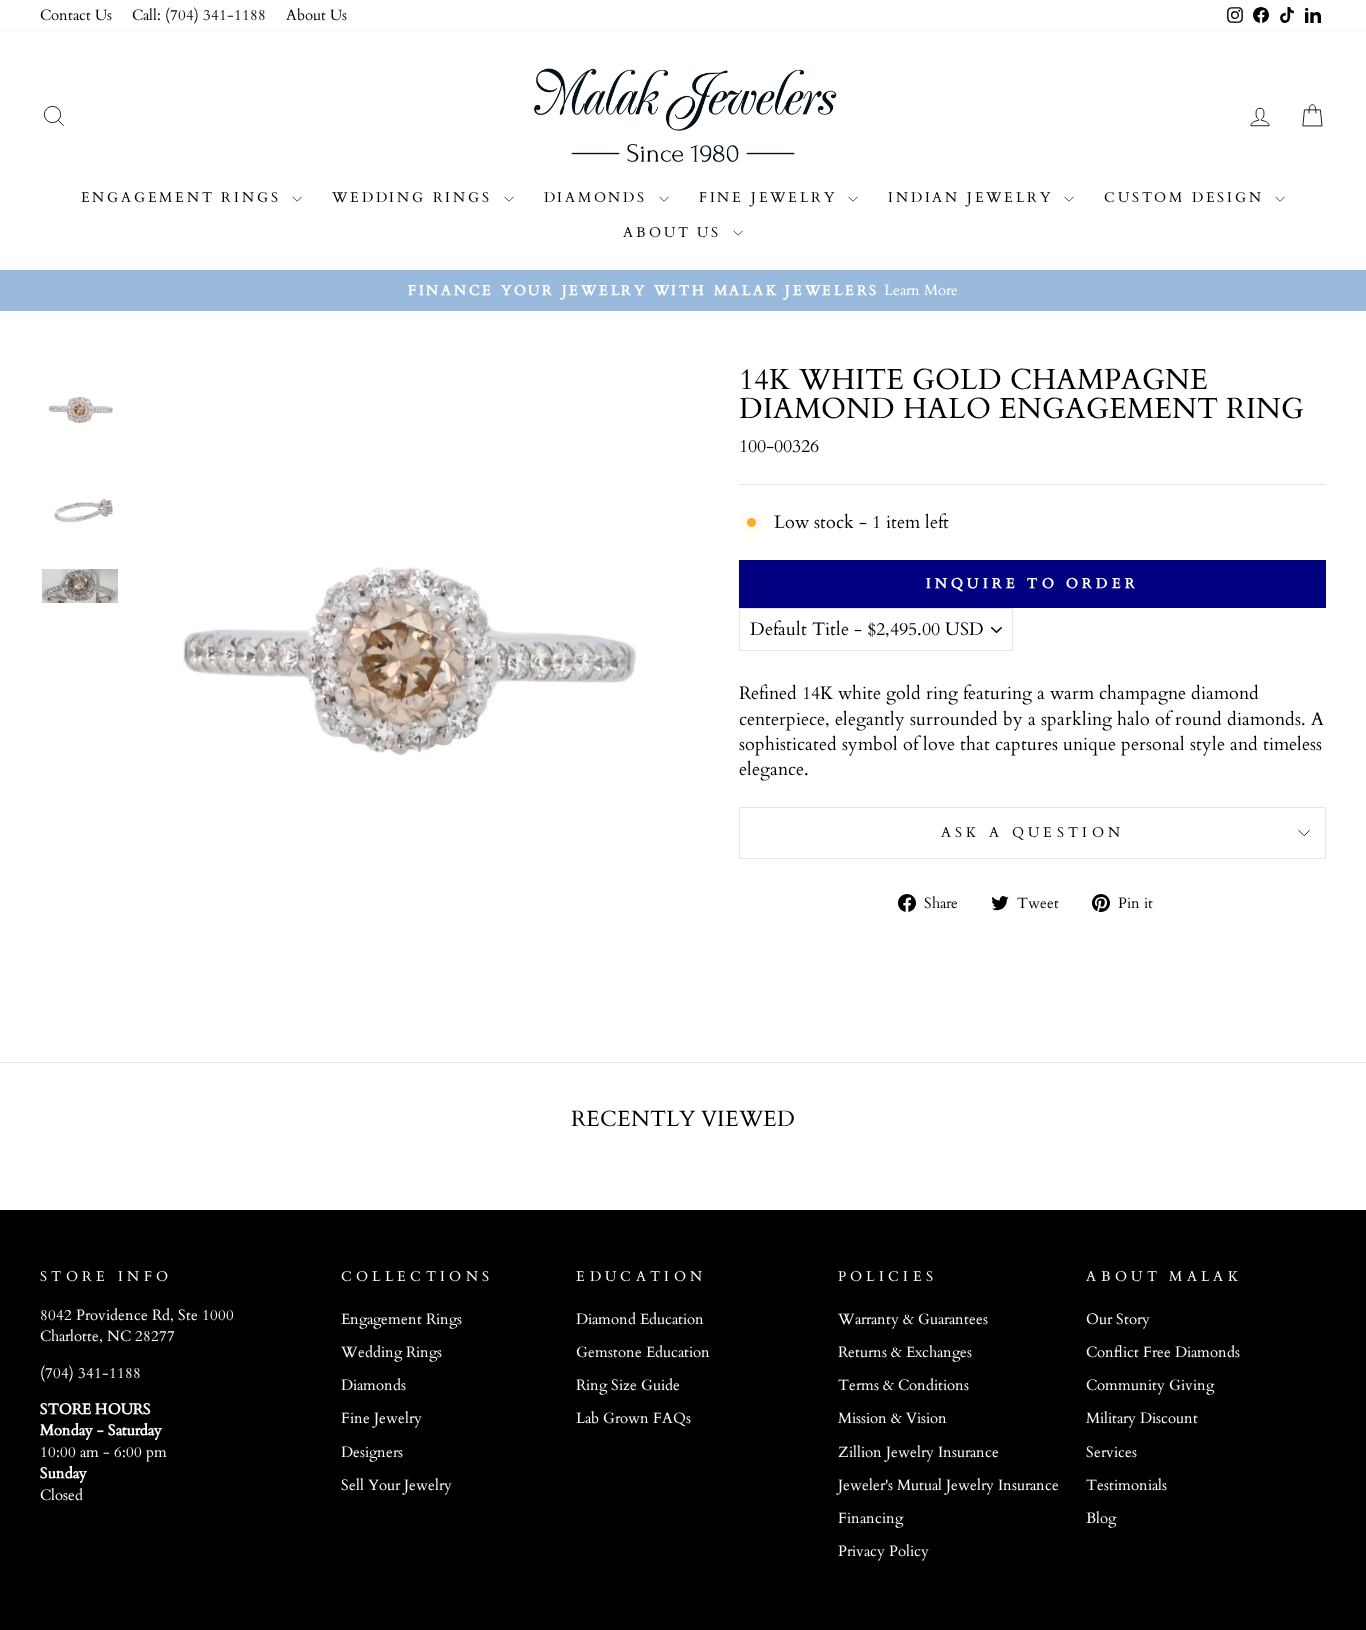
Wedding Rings (415, 197)
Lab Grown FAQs (633, 1418)
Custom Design (1187, 197)
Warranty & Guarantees (913, 1319)
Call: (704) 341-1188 (199, 15)
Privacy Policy (883, 1551)
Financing (870, 1518)
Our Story (1118, 1319)
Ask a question (1032, 832)
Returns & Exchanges (905, 1352)
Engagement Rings (184, 197)
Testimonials (1126, 1485)
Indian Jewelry (973, 197)
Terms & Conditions (903, 1385)
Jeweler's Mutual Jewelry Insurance (948, 1485)
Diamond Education (640, 1319)
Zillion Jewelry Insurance (918, 1452)
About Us (316, 15)
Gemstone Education (643, 1352)
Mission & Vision (892, 1418)
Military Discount (1142, 1418)
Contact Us (76, 15)
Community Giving (1150, 1385)
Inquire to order (1032, 583)
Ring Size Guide (628, 1385)
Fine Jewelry (771, 197)
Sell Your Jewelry (396, 1485)
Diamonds (599, 197)
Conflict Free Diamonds (1163, 1352)
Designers (372, 1452)
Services (1111, 1452)
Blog (1101, 1518)
